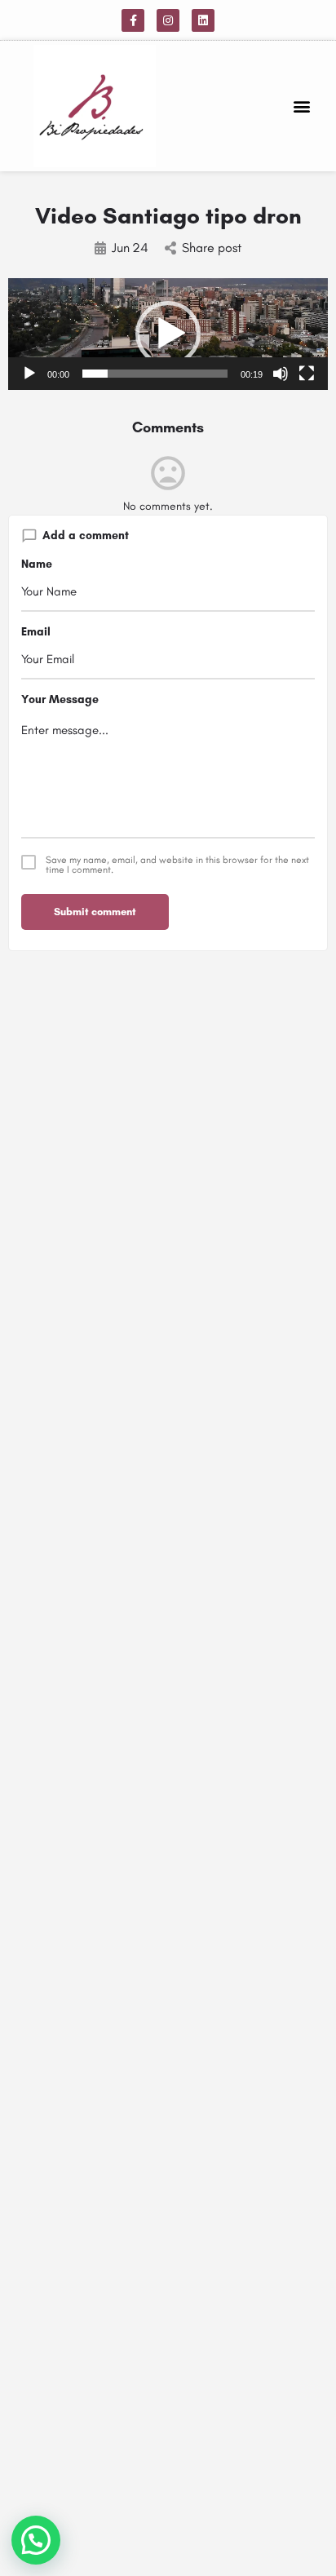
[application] (168, 334)
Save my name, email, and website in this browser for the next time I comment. (177, 865)
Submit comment (95, 912)
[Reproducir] (29, 374)
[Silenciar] (281, 374)
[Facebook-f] (133, 20)
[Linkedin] (203, 20)
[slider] (155, 374)
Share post (212, 248)
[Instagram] (168, 20)
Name (37, 564)
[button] (302, 106)
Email (36, 632)
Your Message (60, 699)
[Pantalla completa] (307, 374)
